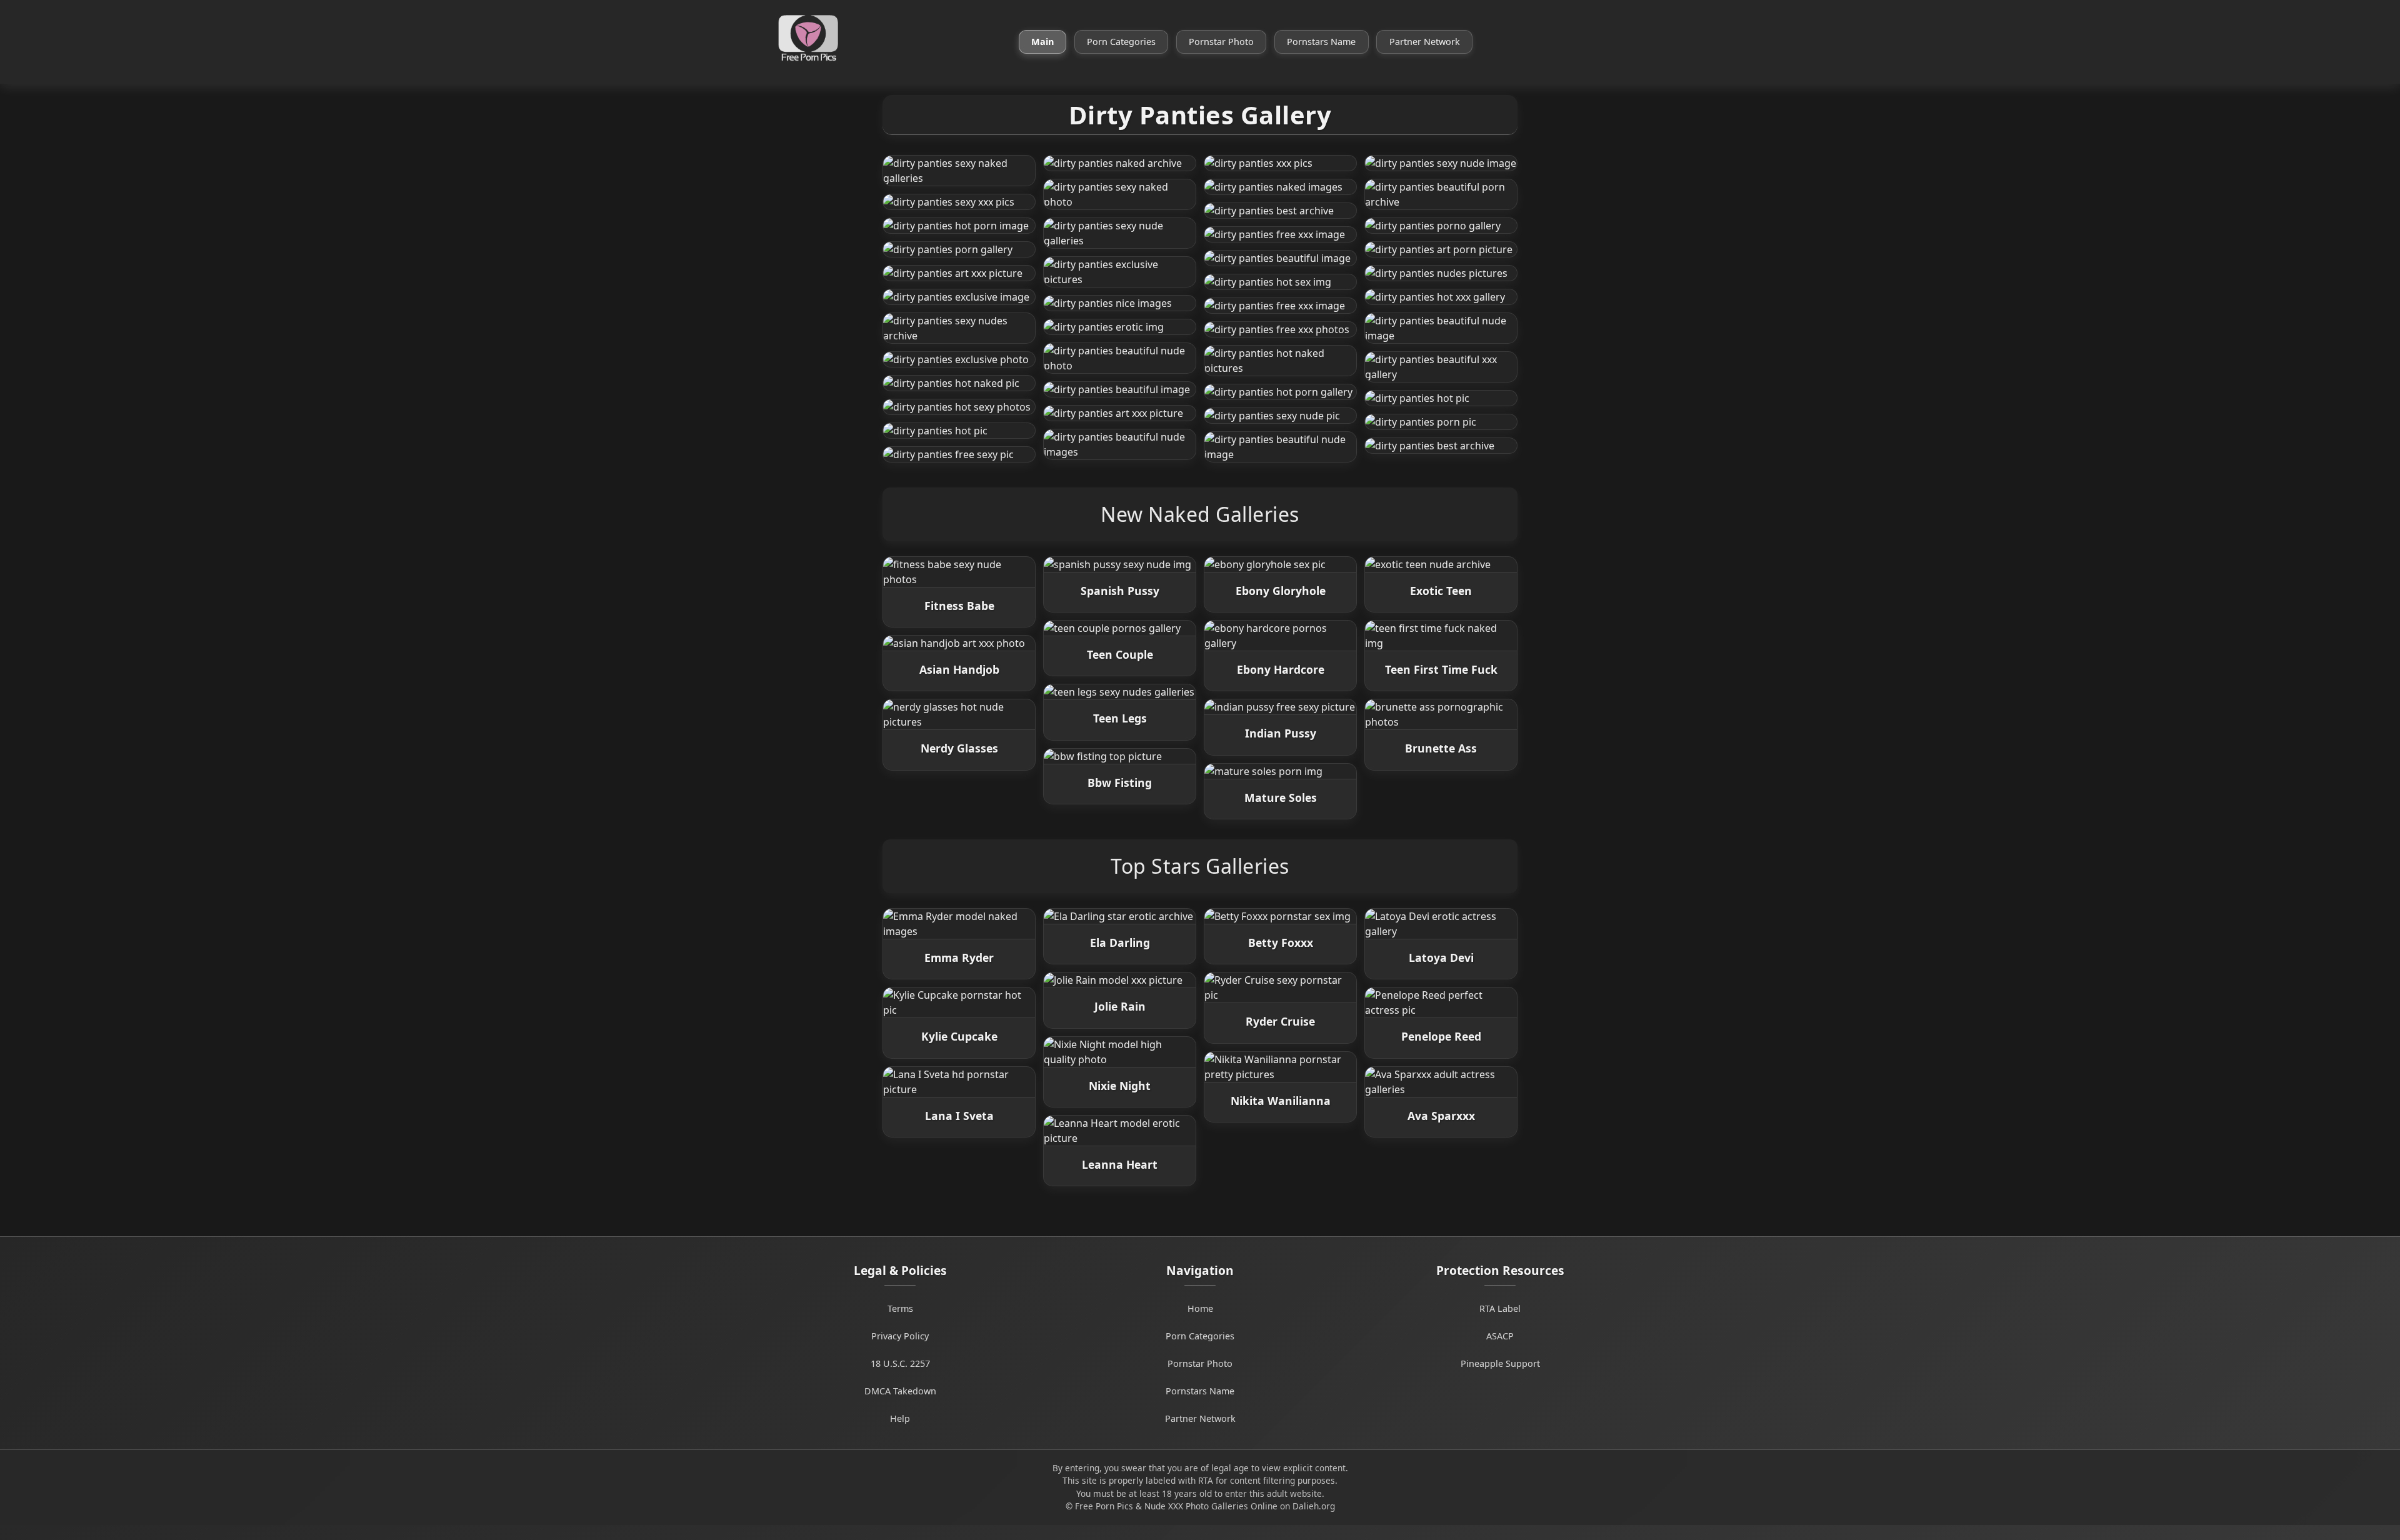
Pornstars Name (1321, 42)
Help (900, 1418)
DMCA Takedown (900, 1391)
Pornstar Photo (1221, 42)
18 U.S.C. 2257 (900, 1363)
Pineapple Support (1500, 1363)
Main (1042, 42)
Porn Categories (1121, 42)
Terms (900, 1308)
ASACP (1500, 1336)
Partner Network (1425, 42)
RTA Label (1500, 1308)
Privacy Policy (900, 1336)
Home (1200, 1308)
